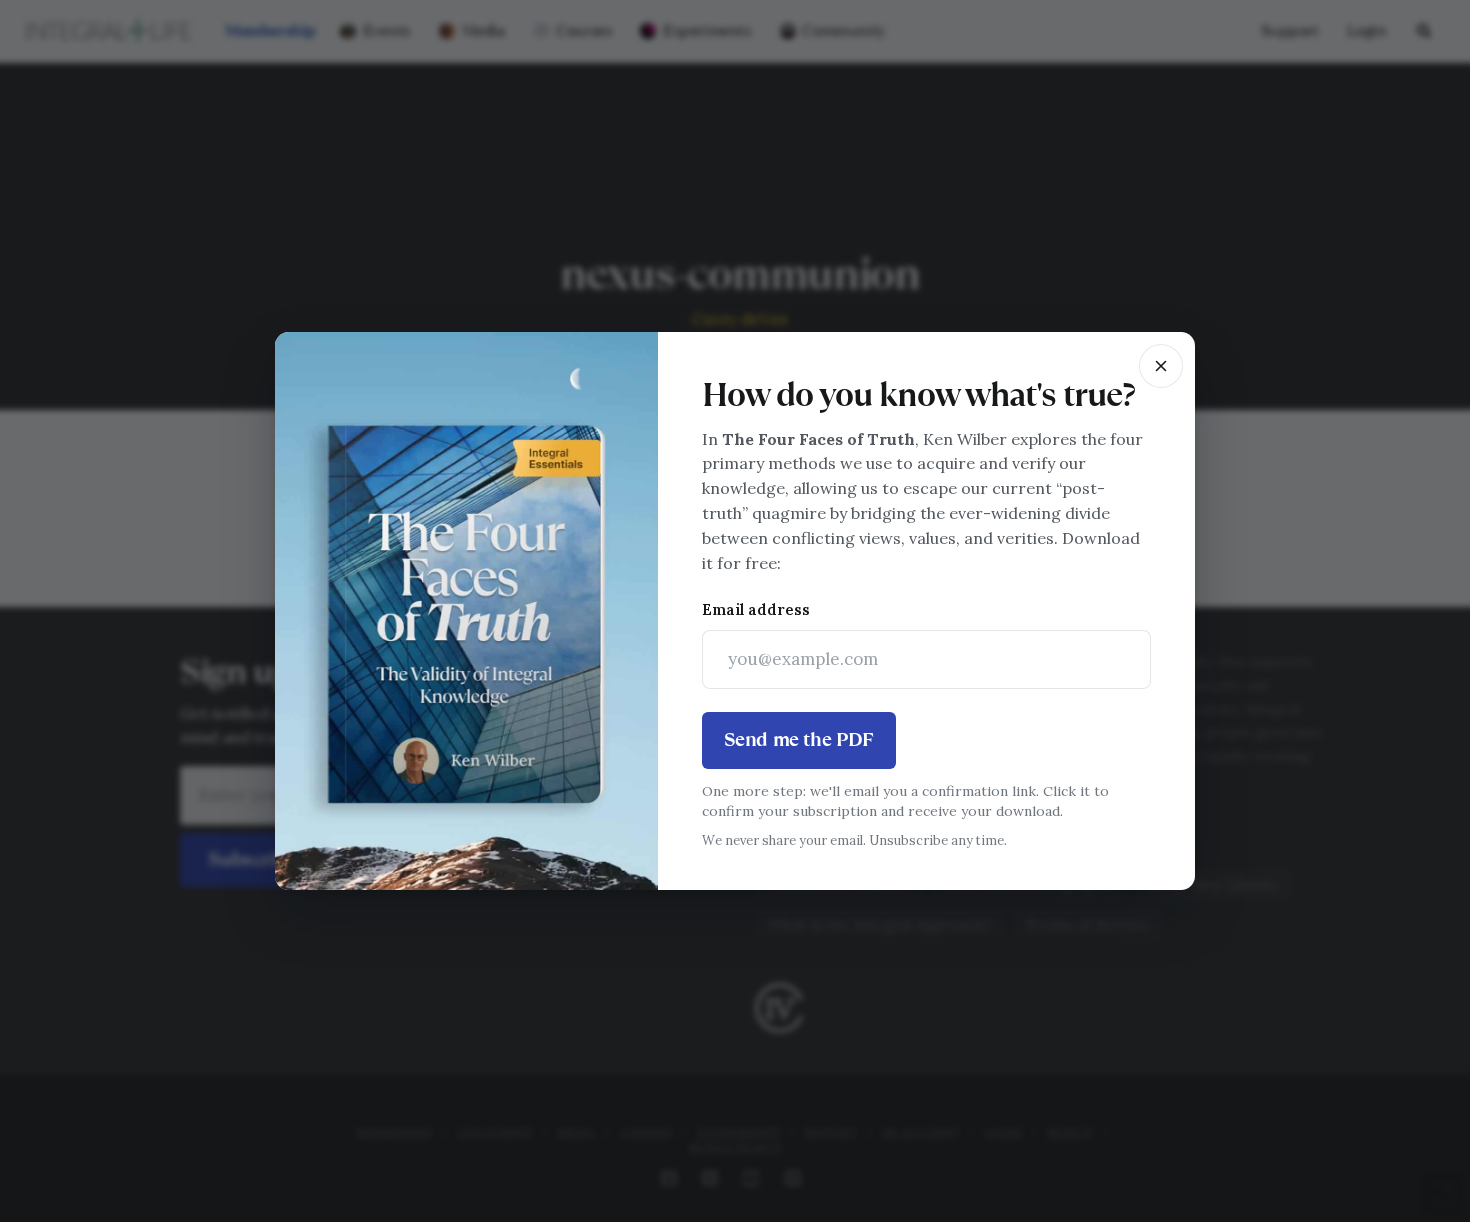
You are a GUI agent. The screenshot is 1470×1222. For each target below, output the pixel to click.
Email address (756, 609)
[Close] (1161, 366)
